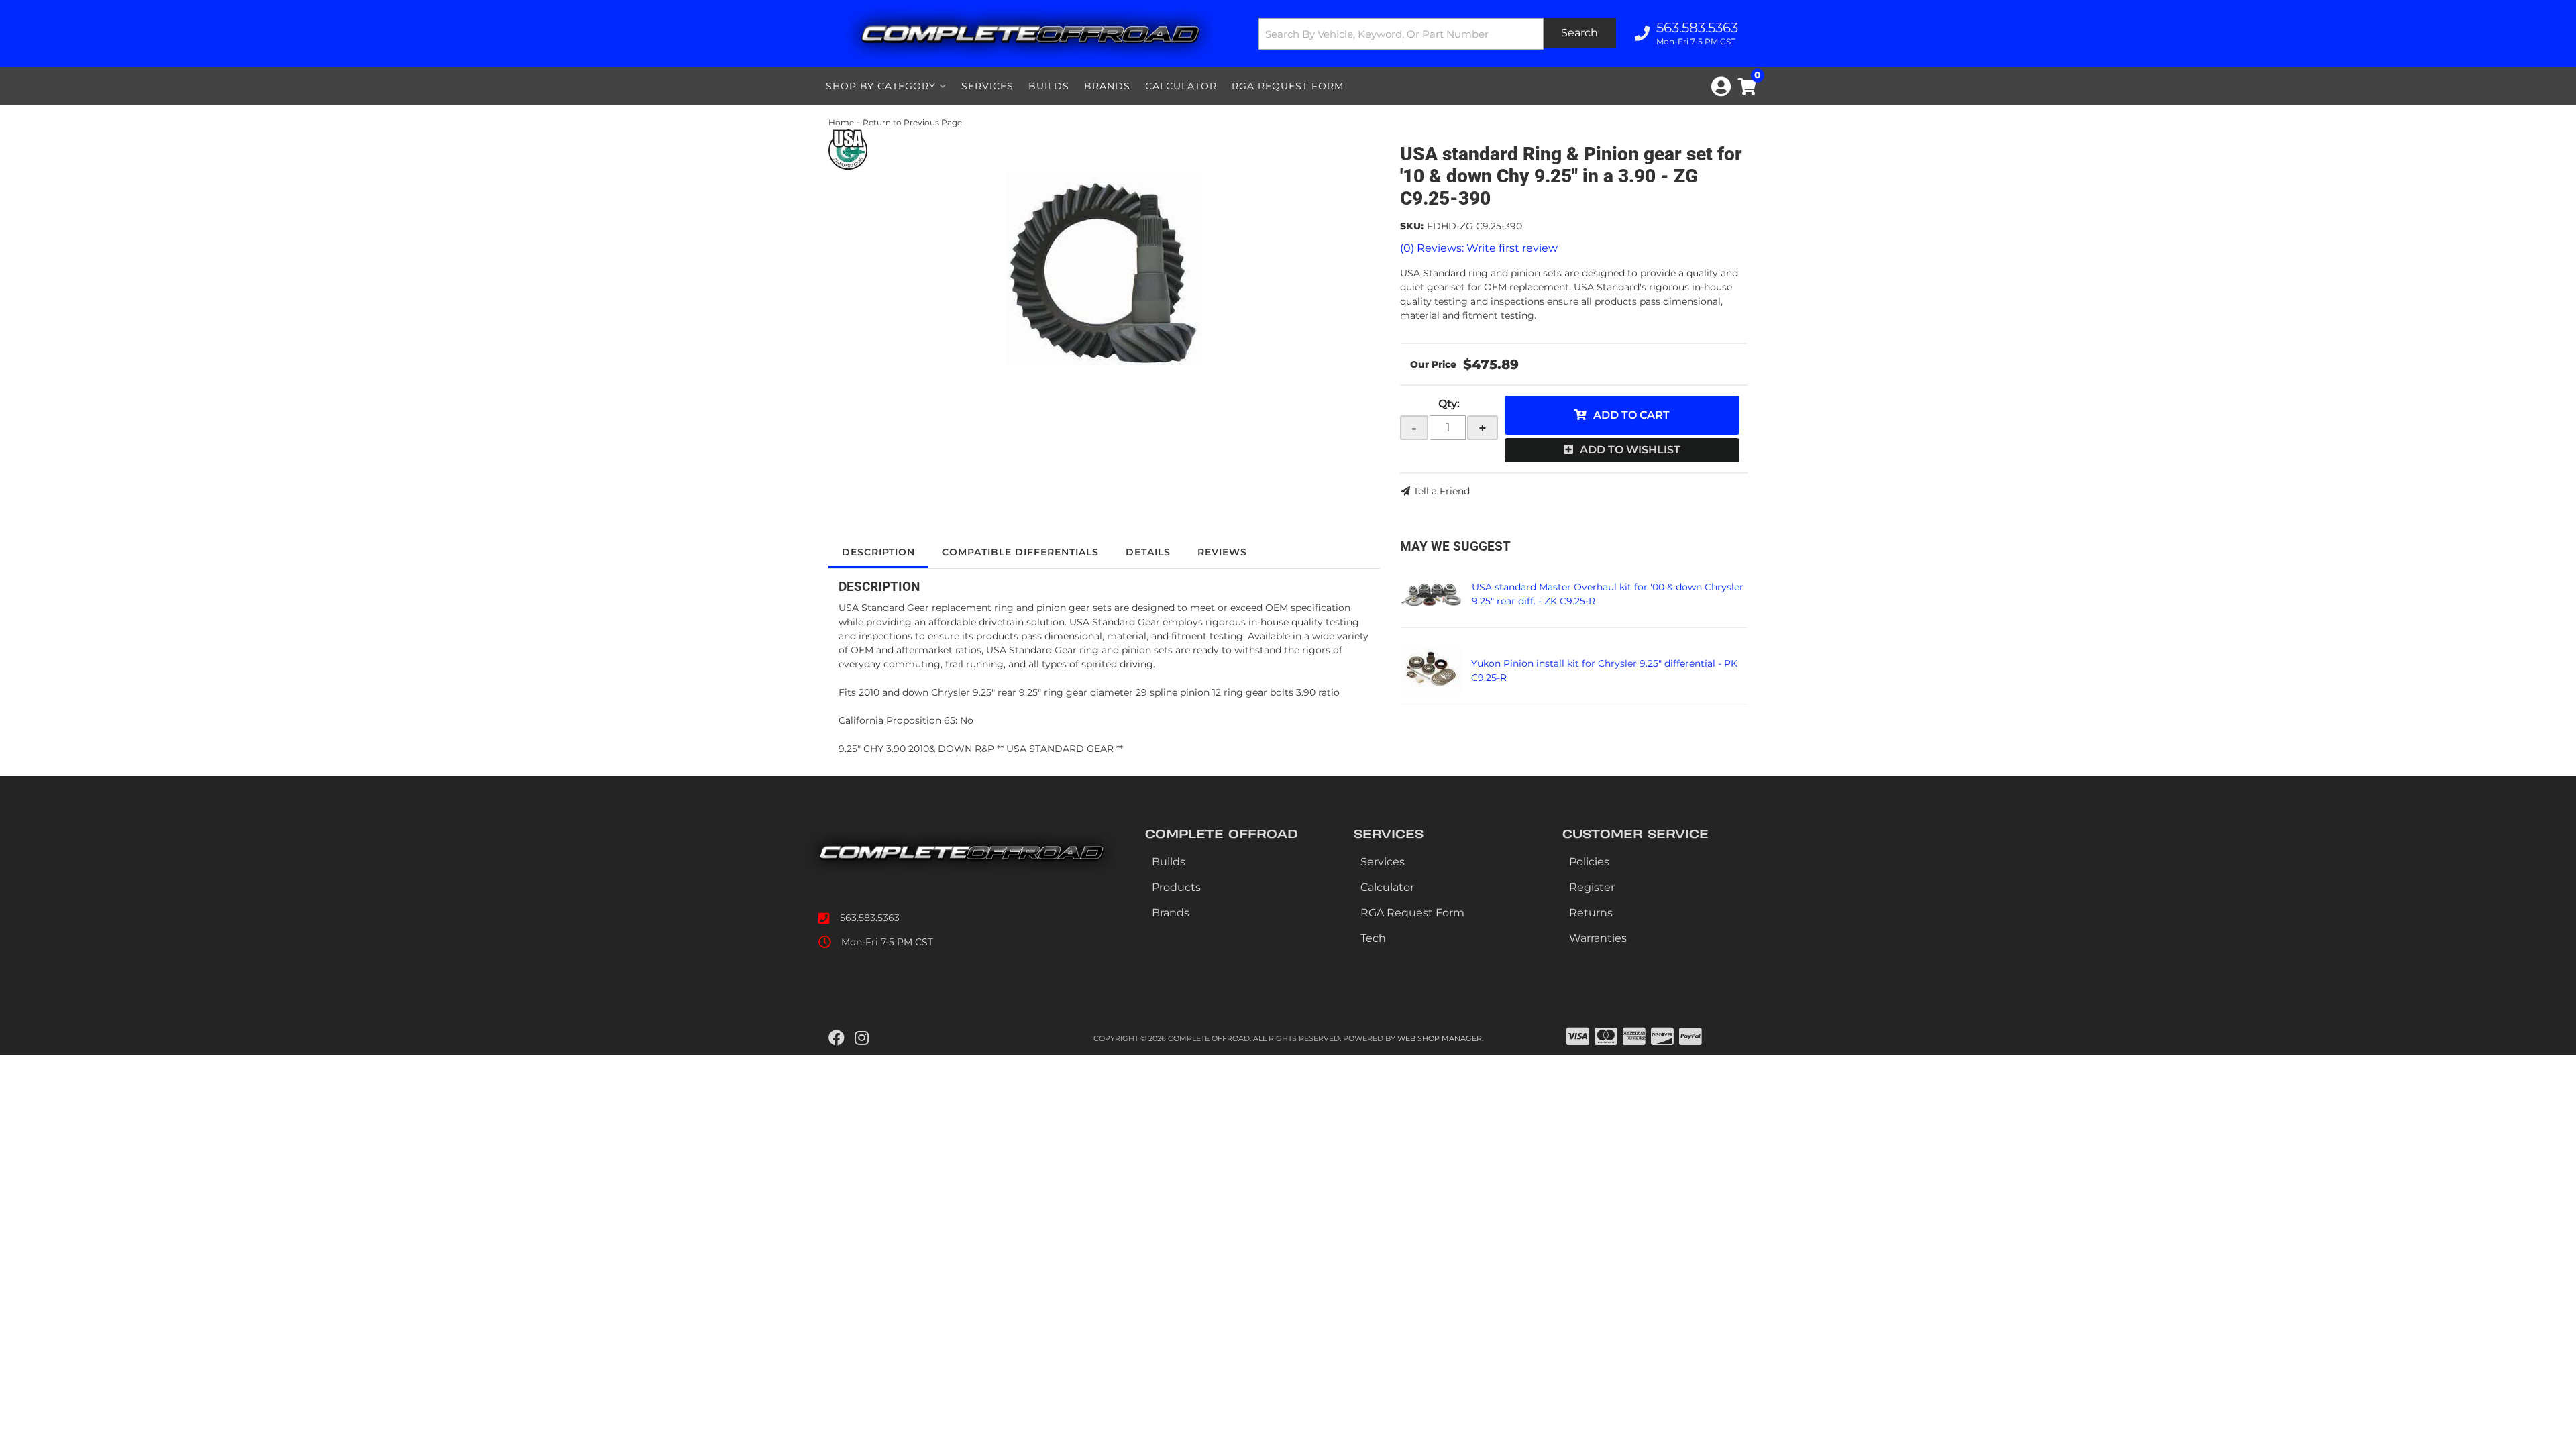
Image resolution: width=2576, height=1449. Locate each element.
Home (841, 122)
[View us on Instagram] (862, 1038)
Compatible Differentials (1020, 552)
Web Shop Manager (1440, 1038)
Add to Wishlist (1630, 450)
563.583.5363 (870, 918)
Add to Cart (1631, 415)
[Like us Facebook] (837, 1038)
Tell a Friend (1442, 491)
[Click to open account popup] (1721, 87)
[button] (1438, 34)
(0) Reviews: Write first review (1479, 248)
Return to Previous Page (912, 122)
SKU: (1412, 226)
